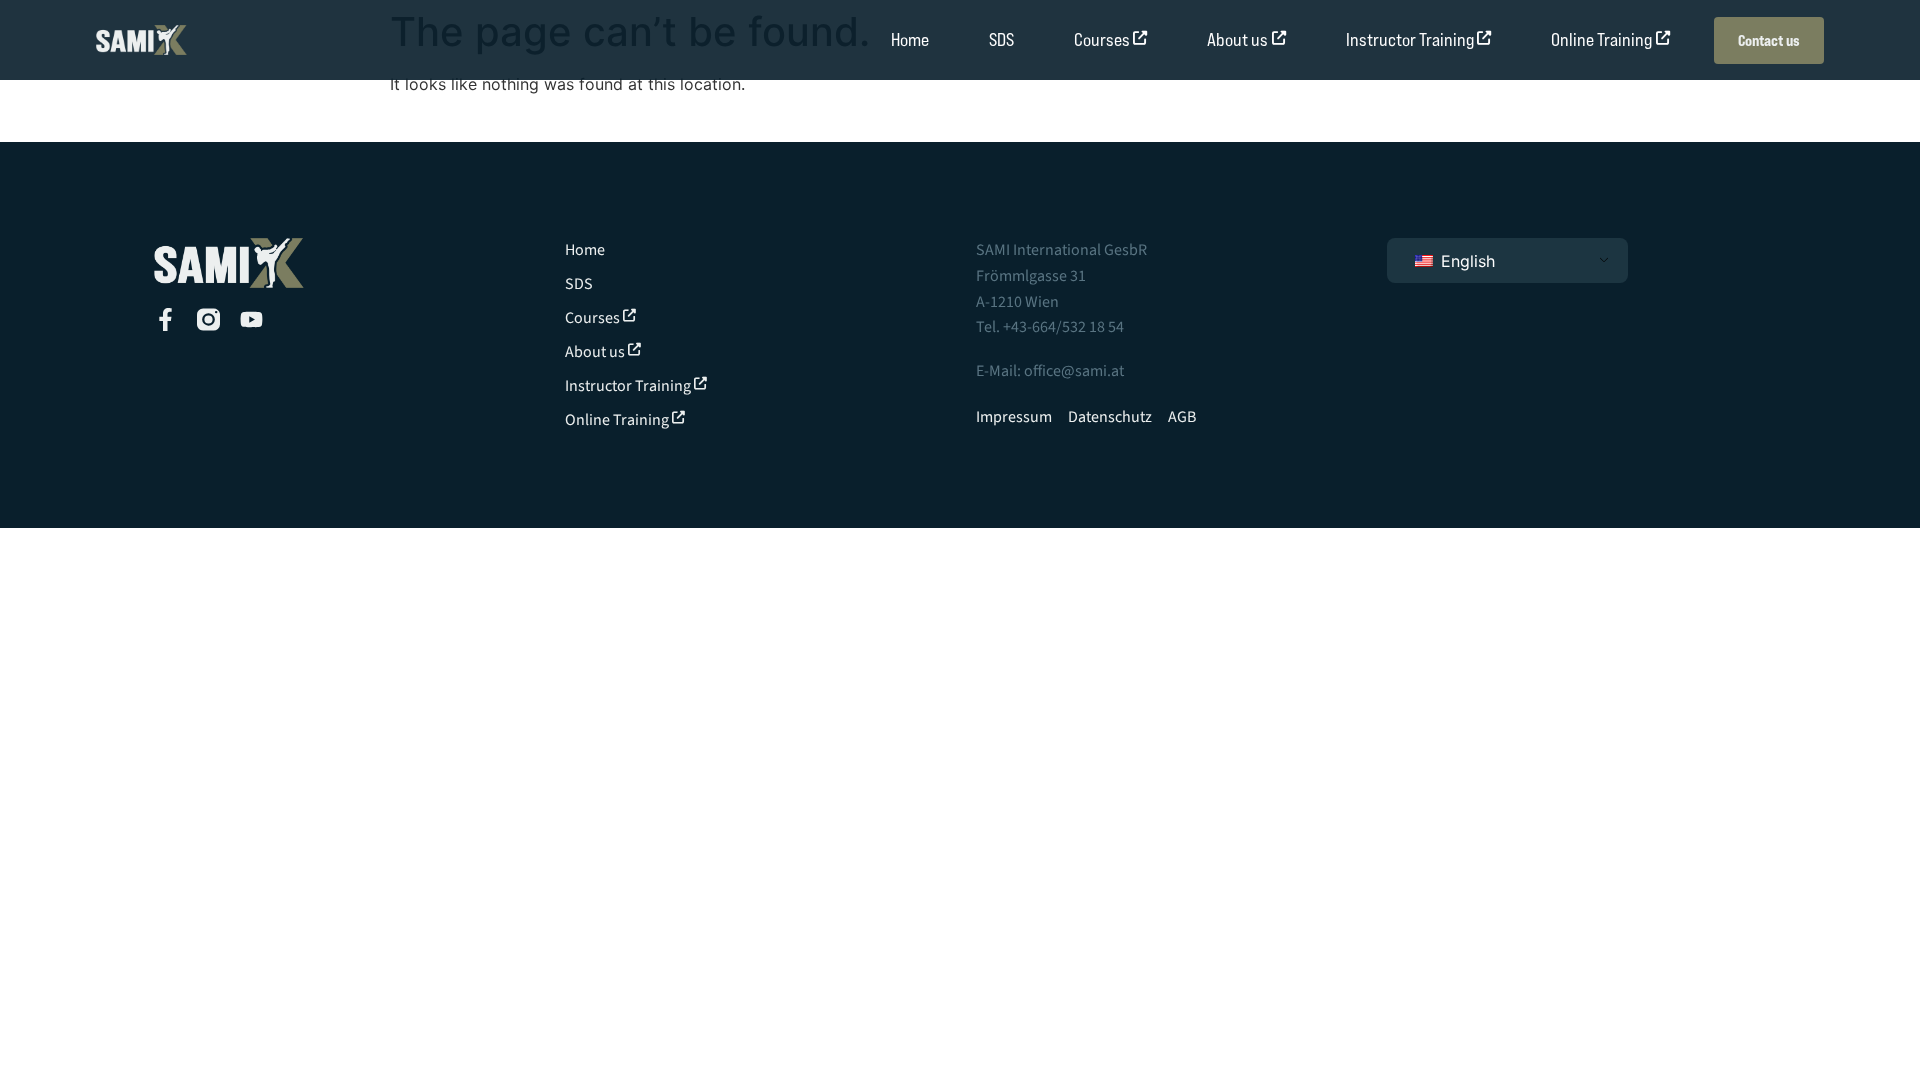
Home (910, 39)
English (1465, 261)
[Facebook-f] (165, 319)
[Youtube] (251, 319)
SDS (1001, 39)
